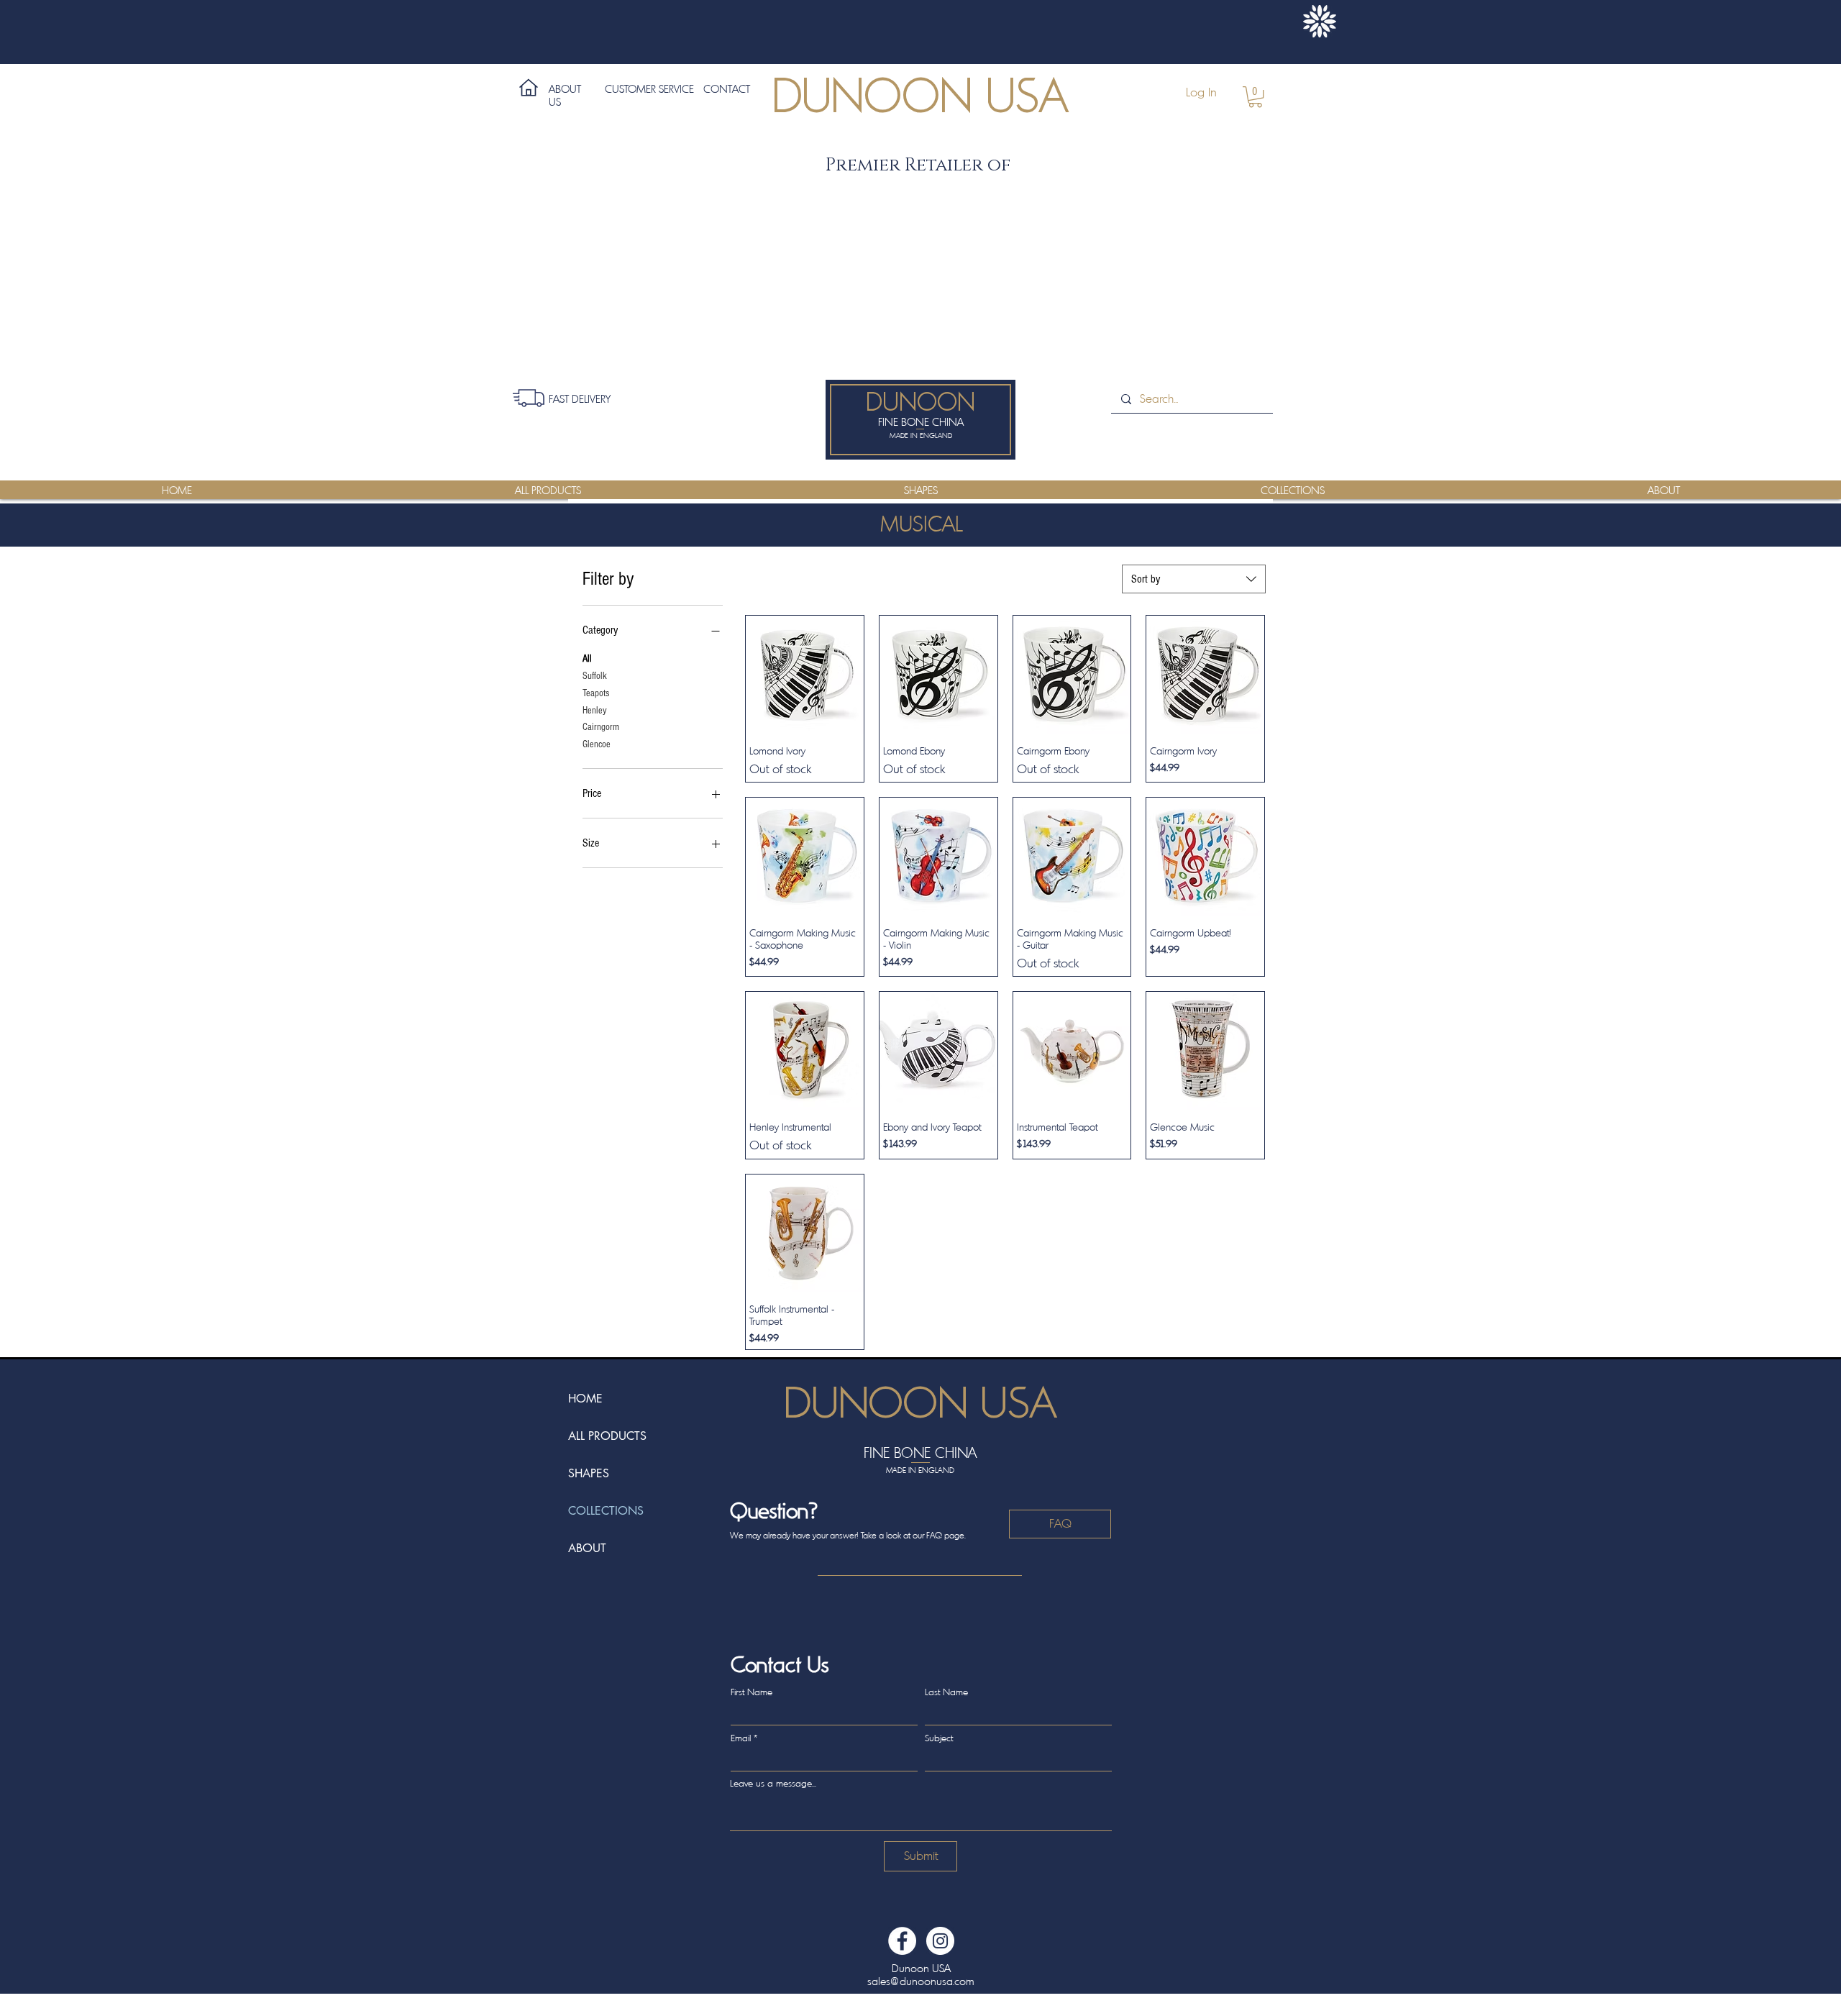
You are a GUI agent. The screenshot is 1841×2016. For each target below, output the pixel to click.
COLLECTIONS (606, 1511)
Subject (939, 1738)
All (587, 659)
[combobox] (1194, 579)
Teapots (596, 693)
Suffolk (595, 676)
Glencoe (597, 744)
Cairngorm (601, 727)
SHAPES (589, 1473)
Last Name (946, 1692)
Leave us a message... (773, 1783)
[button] (1255, 97)
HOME (585, 1399)
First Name (752, 1692)
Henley (595, 711)
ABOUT (587, 1548)
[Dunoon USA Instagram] (940, 1941)
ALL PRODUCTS (607, 1436)
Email (741, 1738)
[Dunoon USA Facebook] (902, 1941)
